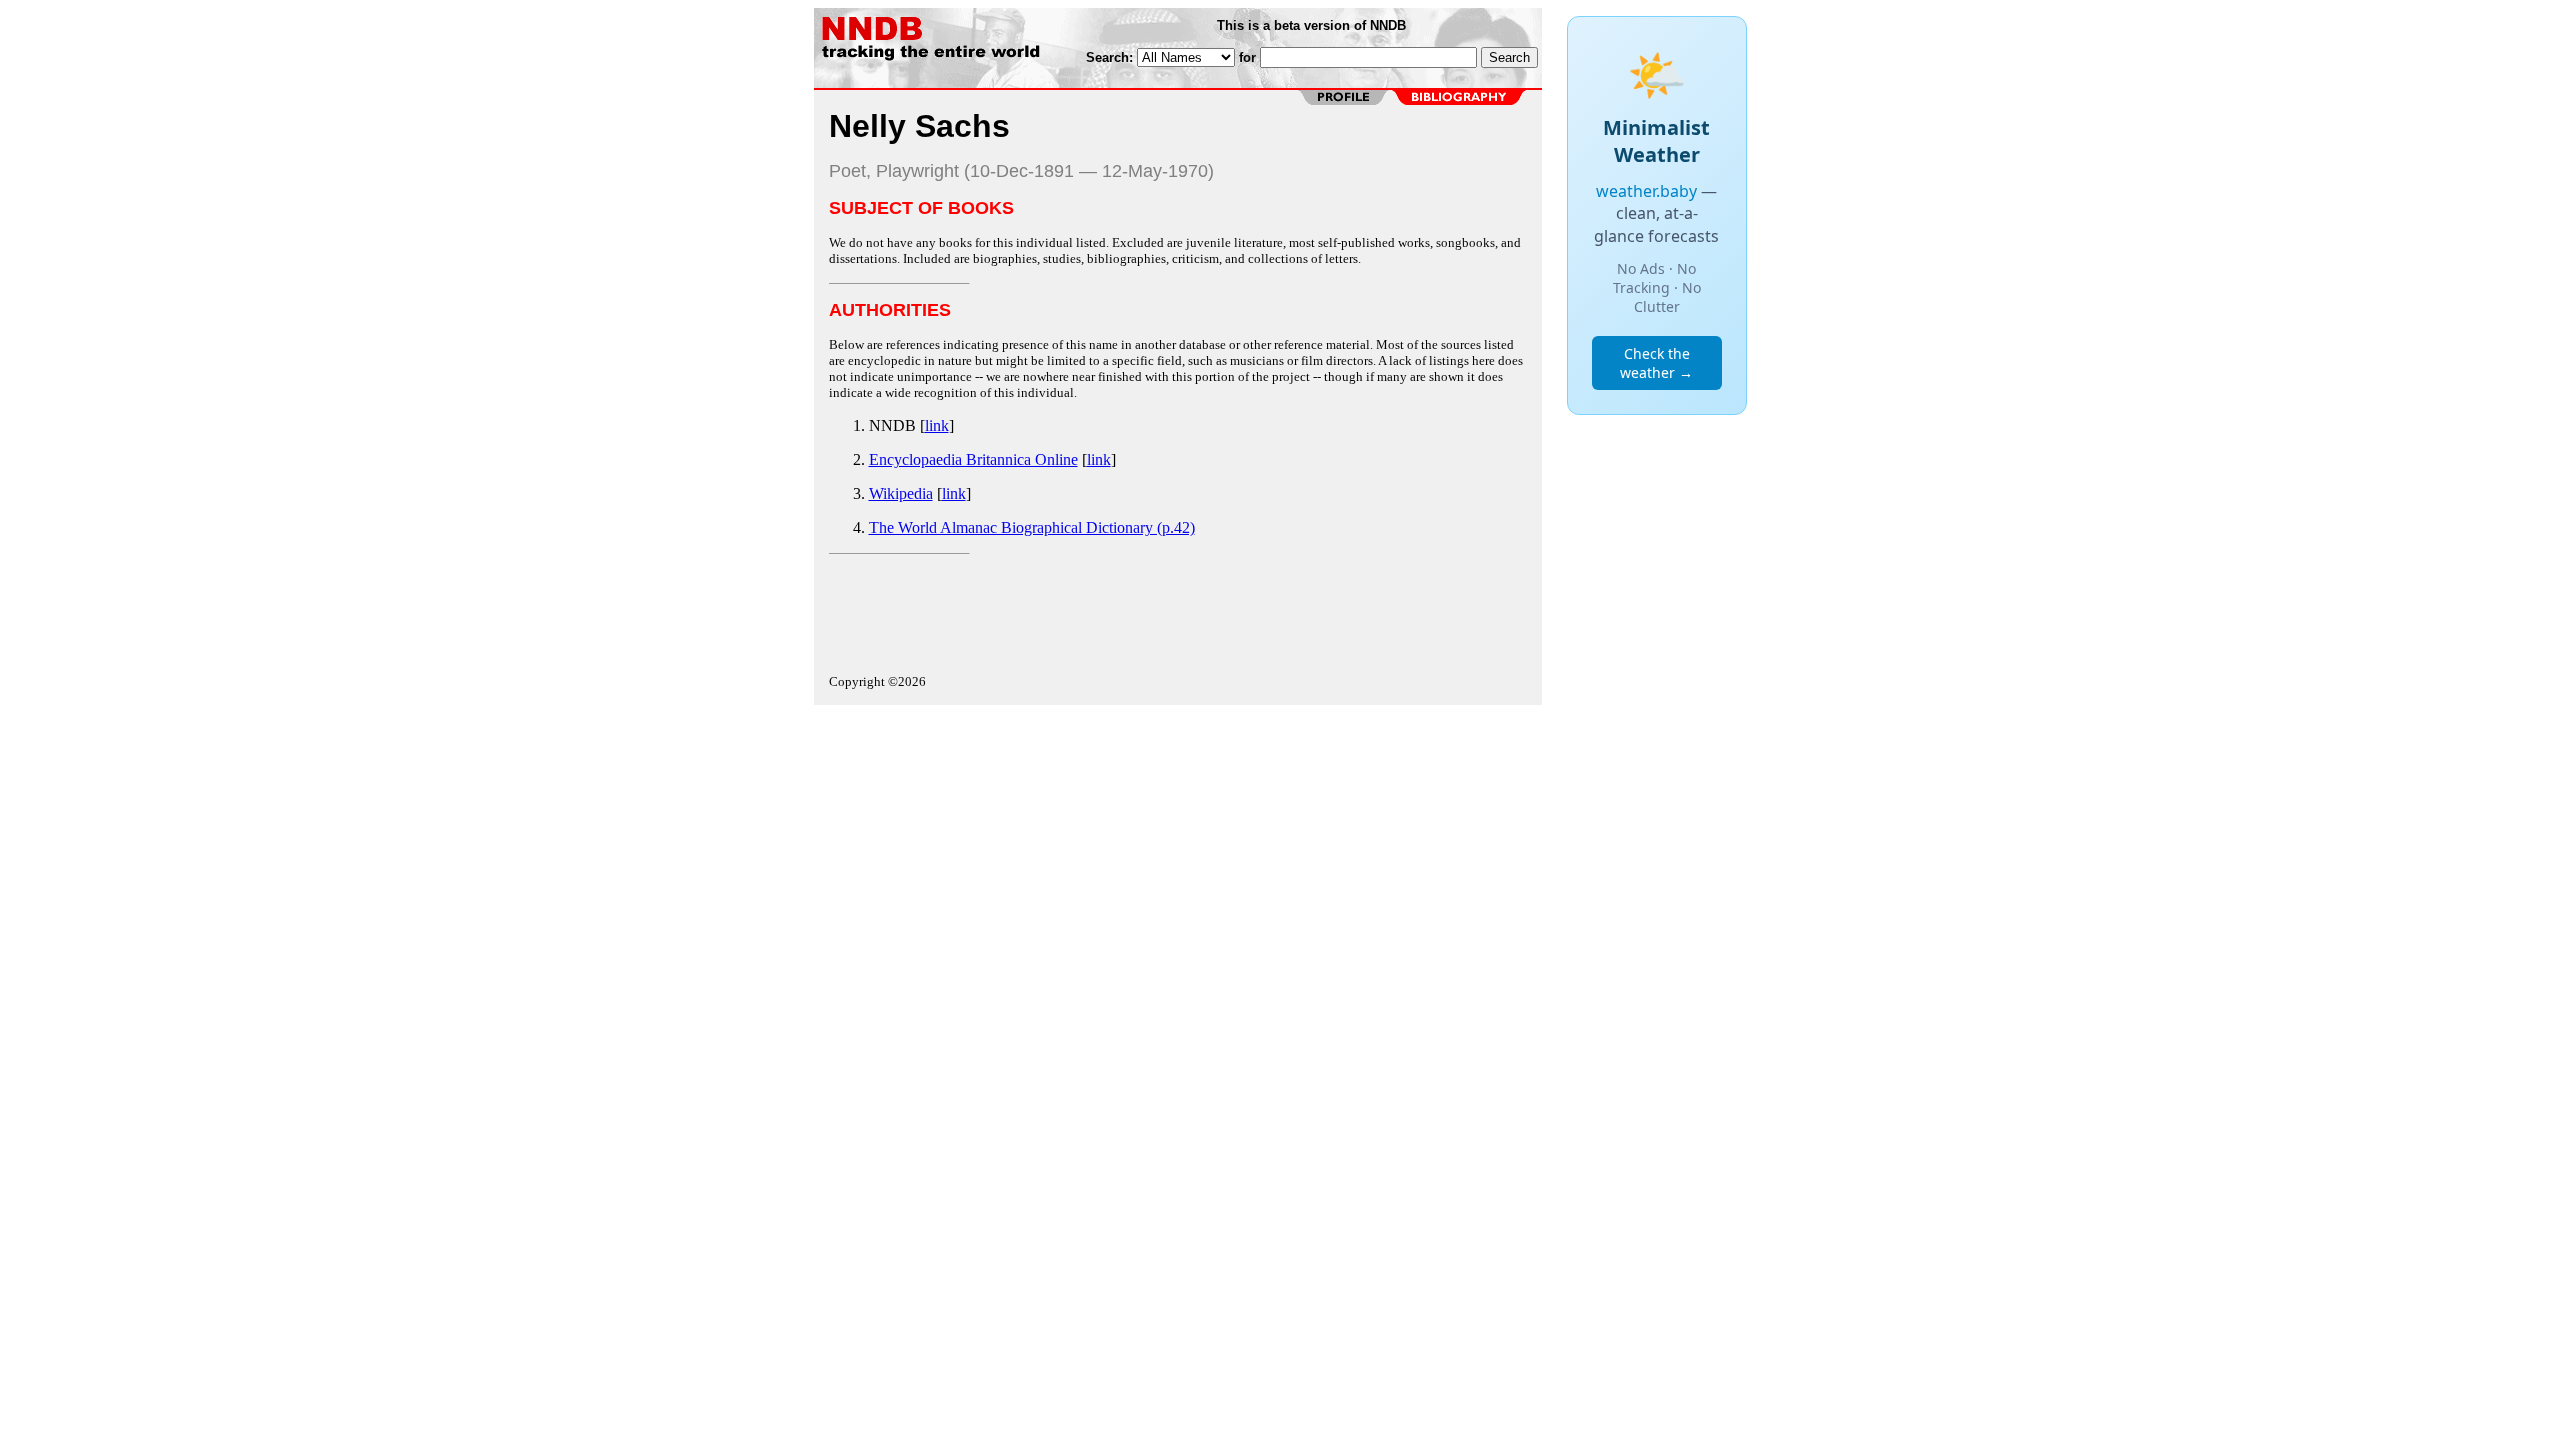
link (937, 425)
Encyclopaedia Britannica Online (973, 459)
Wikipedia (901, 493)
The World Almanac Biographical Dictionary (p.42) (1032, 527)
